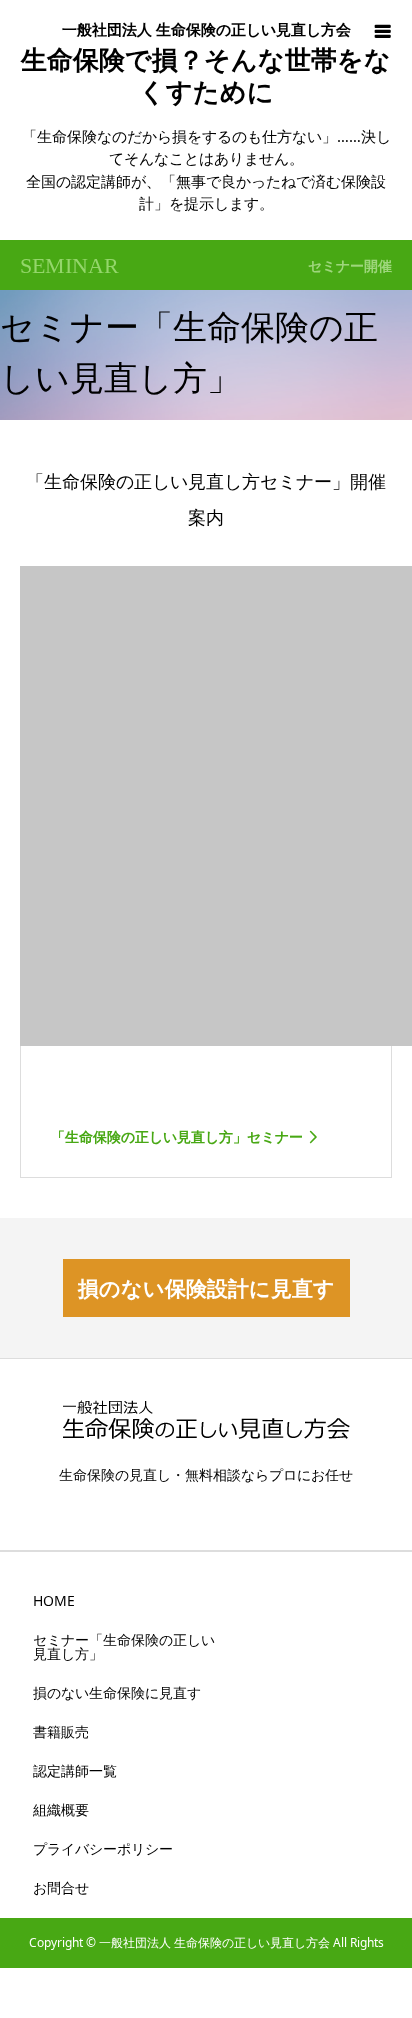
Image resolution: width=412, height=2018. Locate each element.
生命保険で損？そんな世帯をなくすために (206, 74)
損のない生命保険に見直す (117, 1692)
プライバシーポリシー (103, 1848)
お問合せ (61, 1887)
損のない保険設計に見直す (206, 1288)
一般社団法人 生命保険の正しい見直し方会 (206, 29)
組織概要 (61, 1809)
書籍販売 (61, 1731)
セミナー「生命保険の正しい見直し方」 (124, 1646)
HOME (54, 1600)
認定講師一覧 (75, 1770)
